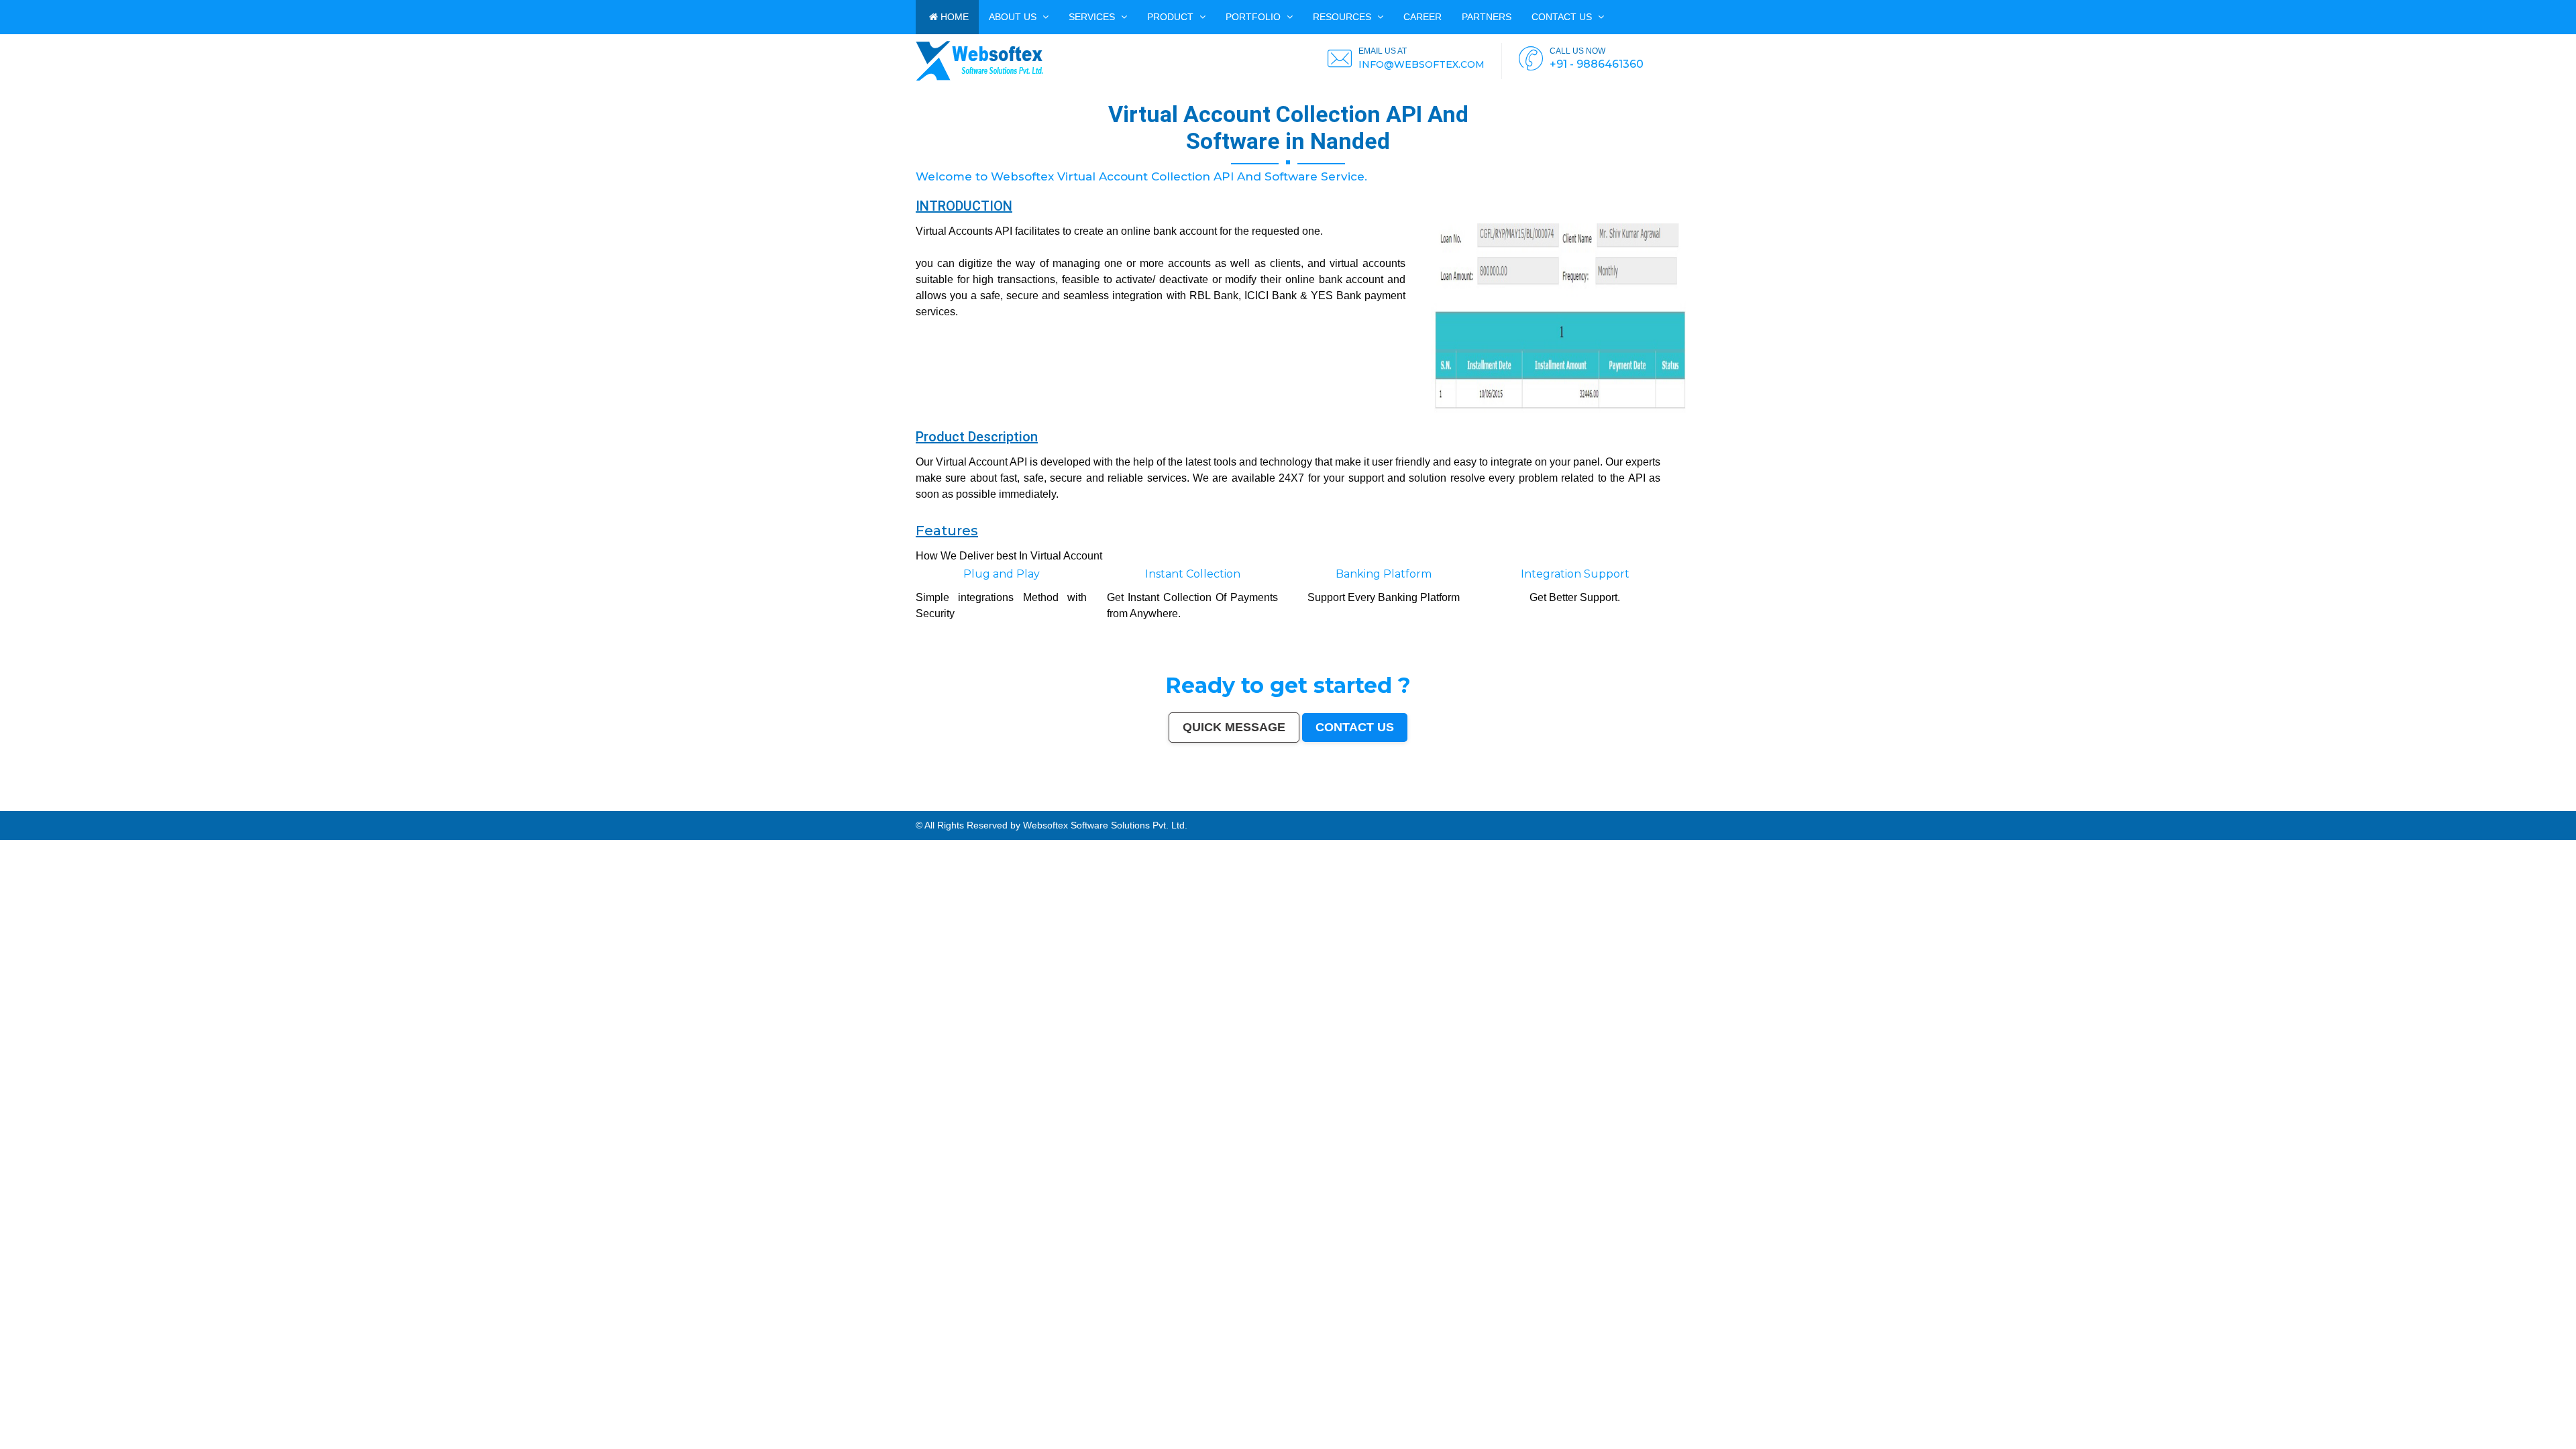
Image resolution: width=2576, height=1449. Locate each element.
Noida (1043, 808)
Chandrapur (1555, 808)
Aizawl (1758, 808)
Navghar (2268, 808)
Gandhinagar (1897, 808)
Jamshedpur (739, 808)
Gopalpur (1279, 808)
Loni (2196, 808)
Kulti (1674, 808)
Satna (1781, 808)
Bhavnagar (821, 808)
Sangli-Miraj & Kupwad (909, 808)
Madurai (603, 808)
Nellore (1269, 808)
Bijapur (1982, 808)
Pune (91, 808)
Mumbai (12, 808)
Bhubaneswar (568, 808)
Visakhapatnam (418, 808)
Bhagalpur (1430, 808)
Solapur (360, 808)
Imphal (2287, 808)
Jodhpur (467, 808)
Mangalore (1239, 808)
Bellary (1502, 808)
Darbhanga (1715, 808)
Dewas (1766, 808)
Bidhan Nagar (2230, 808)
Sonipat (1799, 808)
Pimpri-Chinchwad (205, 808)
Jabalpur (383, 808)
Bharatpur (2001, 808)
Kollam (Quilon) (1255, 808)
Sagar (1991, 808)
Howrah (457, 808)
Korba (1066, 808)
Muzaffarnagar (1404, 808)
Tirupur (1171, 808)
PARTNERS (1487, 17)
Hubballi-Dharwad (550, 808)
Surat (98, 808)
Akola (1147, 808)
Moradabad (677, 808)
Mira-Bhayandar (521, 808)
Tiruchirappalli (693, 808)
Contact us (1563, 17)
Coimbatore (490, 808)
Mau (1774, 808)
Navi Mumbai (310, 808)
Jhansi (1196, 808)
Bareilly (641, 808)
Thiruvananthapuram (658, 808)
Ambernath (2186, 808)
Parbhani (1654, 808)
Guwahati (478, 808)
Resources (1343, 17)
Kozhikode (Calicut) (1221, 808)
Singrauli (1522, 808)
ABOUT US (1014, 17)
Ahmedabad (79, 808)
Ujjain (1084, 808)
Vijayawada (504, 808)
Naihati (1736, 808)
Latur (1289, 808)
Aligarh (613, 808)
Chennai (53, 808)
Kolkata (43, 808)
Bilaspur (1665, 808)
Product (1172, 17)
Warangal (834, 808)
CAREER (1423, 17)
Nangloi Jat (1944, 808)
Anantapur (2013, 808)
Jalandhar (582, 808)
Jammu (892, 808)
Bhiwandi (623, 808)
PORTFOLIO (1254, 17)
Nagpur (136, 808)
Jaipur (115, 808)
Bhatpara (990, 808)
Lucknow (125, 808)
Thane (162, 808)
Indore (153, 808)
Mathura (1468, 808)
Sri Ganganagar (2029, 808)
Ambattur (1343, 808)
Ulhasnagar (856, 808)
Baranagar (1931, 808)
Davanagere (1159, 808)
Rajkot (267, 808)
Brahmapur (1331, 808)
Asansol (1075, 808)
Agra (191, 808)
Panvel (2175, 808)
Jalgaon (1033, 808)
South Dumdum (1019, 808)
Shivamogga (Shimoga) (1449, 808)
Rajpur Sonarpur (777, 808)
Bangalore (32, 808)
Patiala (1493, 808)
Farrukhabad (2077, 808)
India (3, 808)
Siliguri (844, 808)
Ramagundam (2121, 808)
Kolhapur (869, 808)
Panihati (1319, 808)
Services (1093, 17)
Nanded (927, 808)
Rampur (1727, 808)
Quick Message (1234, 727)
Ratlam (2064, 808)
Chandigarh (435, 808)
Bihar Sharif (2053, 808)
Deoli (1863, 808)
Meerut (276, 808)
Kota (632, 808)
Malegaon (1102, 808)
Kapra (2042, 808)
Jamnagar (978, 808)
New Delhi (2251, 808)
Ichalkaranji (1821, 808)
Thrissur (1629, 808)
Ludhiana (181, 808)
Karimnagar (1958, 808)
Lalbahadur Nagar (1303, 808)
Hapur (1855, 808)
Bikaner (792, 808)
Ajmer (936, 808)
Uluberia (2205, 808)
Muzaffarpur (1481, 808)
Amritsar (323, 808)
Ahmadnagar (1183, 808)
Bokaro (1205, 808)
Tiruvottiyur (2136, 808)
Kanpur (106, 808)
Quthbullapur (1364, 808)
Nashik (220, 808)
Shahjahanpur (1570, 808)
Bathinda (1911, 808)
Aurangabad (347, 808)
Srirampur (1971, 808)
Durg (1848, 808)
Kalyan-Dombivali (291, 808)
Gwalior (535, 808)
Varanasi (334, 808)
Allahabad (371, 808)
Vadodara (230, 808)
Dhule (1353, 808)
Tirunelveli (1115, 808)
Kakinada (1747, 808)
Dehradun (880, 808)
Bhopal (171, 808)
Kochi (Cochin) (805, 808)
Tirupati (1884, 808)
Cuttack (763, 808)
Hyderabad (65, 808)
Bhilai (727, 808)
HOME (953, 17)
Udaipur (1127, 808)
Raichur (2090, 808)
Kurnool (1809, 808)
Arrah (2166, 808)
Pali (2260, 808)
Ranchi (404, 808)
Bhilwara (1418, 808)
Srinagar (394, 808)
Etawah (1682, 808)
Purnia (2278, 808)
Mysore (447, 808)
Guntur (967, 808)
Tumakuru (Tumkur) (1384, 808)
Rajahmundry (1836, 808)
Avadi (1920, 808)
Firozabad (1593, 808)
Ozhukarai (1873, 808)
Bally (1582, 808)
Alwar (1705, 808)
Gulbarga (957, 808)
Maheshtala (1054, 808)
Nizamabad (1642, 808)
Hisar (1544, 808)
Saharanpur (1003, 808)
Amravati (752, 808)
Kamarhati (1534, 808)
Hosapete (2149, 808)
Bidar (2159, 808)
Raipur (706, 808)
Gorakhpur (716, 808)
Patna (145, 808)
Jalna (1789, 808)
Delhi (21, 808)
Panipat (1619, 808)
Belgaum (1138, 808)
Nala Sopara (1606, 808)
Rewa (2241, 808)
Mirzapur (2298, 808)
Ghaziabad (256, 808)
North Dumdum (2103, 808)
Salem (593, 808)
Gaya (1092, 808)
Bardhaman (1694, 808)
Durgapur (946, 808)
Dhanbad (2216, 808)
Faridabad (243, 808)
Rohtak (1512, 808)
